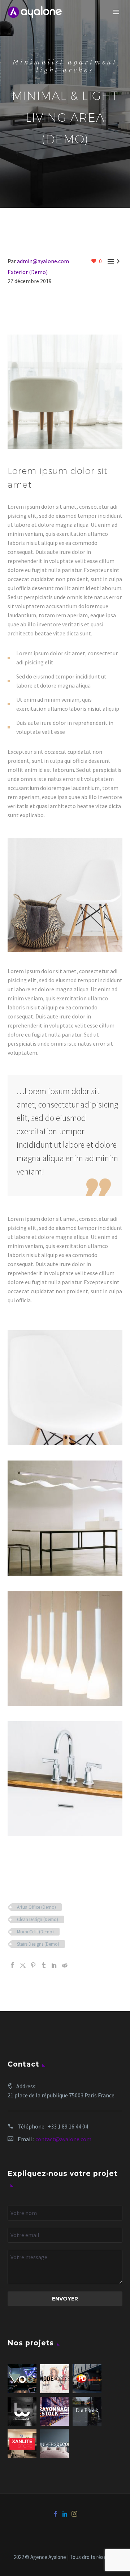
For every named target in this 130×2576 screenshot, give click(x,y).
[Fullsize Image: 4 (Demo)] (65, 1388)
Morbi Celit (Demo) (35, 1932)
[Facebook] (12, 1965)
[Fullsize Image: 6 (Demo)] (65, 1779)
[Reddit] (65, 1965)
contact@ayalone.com (63, 2139)
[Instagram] (74, 2514)
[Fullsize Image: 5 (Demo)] (65, 1648)
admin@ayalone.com (43, 261)
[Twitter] (23, 1965)
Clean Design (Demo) (38, 1919)
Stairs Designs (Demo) (38, 1944)
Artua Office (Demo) (36, 1907)
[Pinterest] (33, 1965)
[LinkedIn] (54, 1965)
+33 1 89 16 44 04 (68, 2126)
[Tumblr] (44, 1965)
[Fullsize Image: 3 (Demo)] (65, 1518)
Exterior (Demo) (28, 272)
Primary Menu (116, 12)
